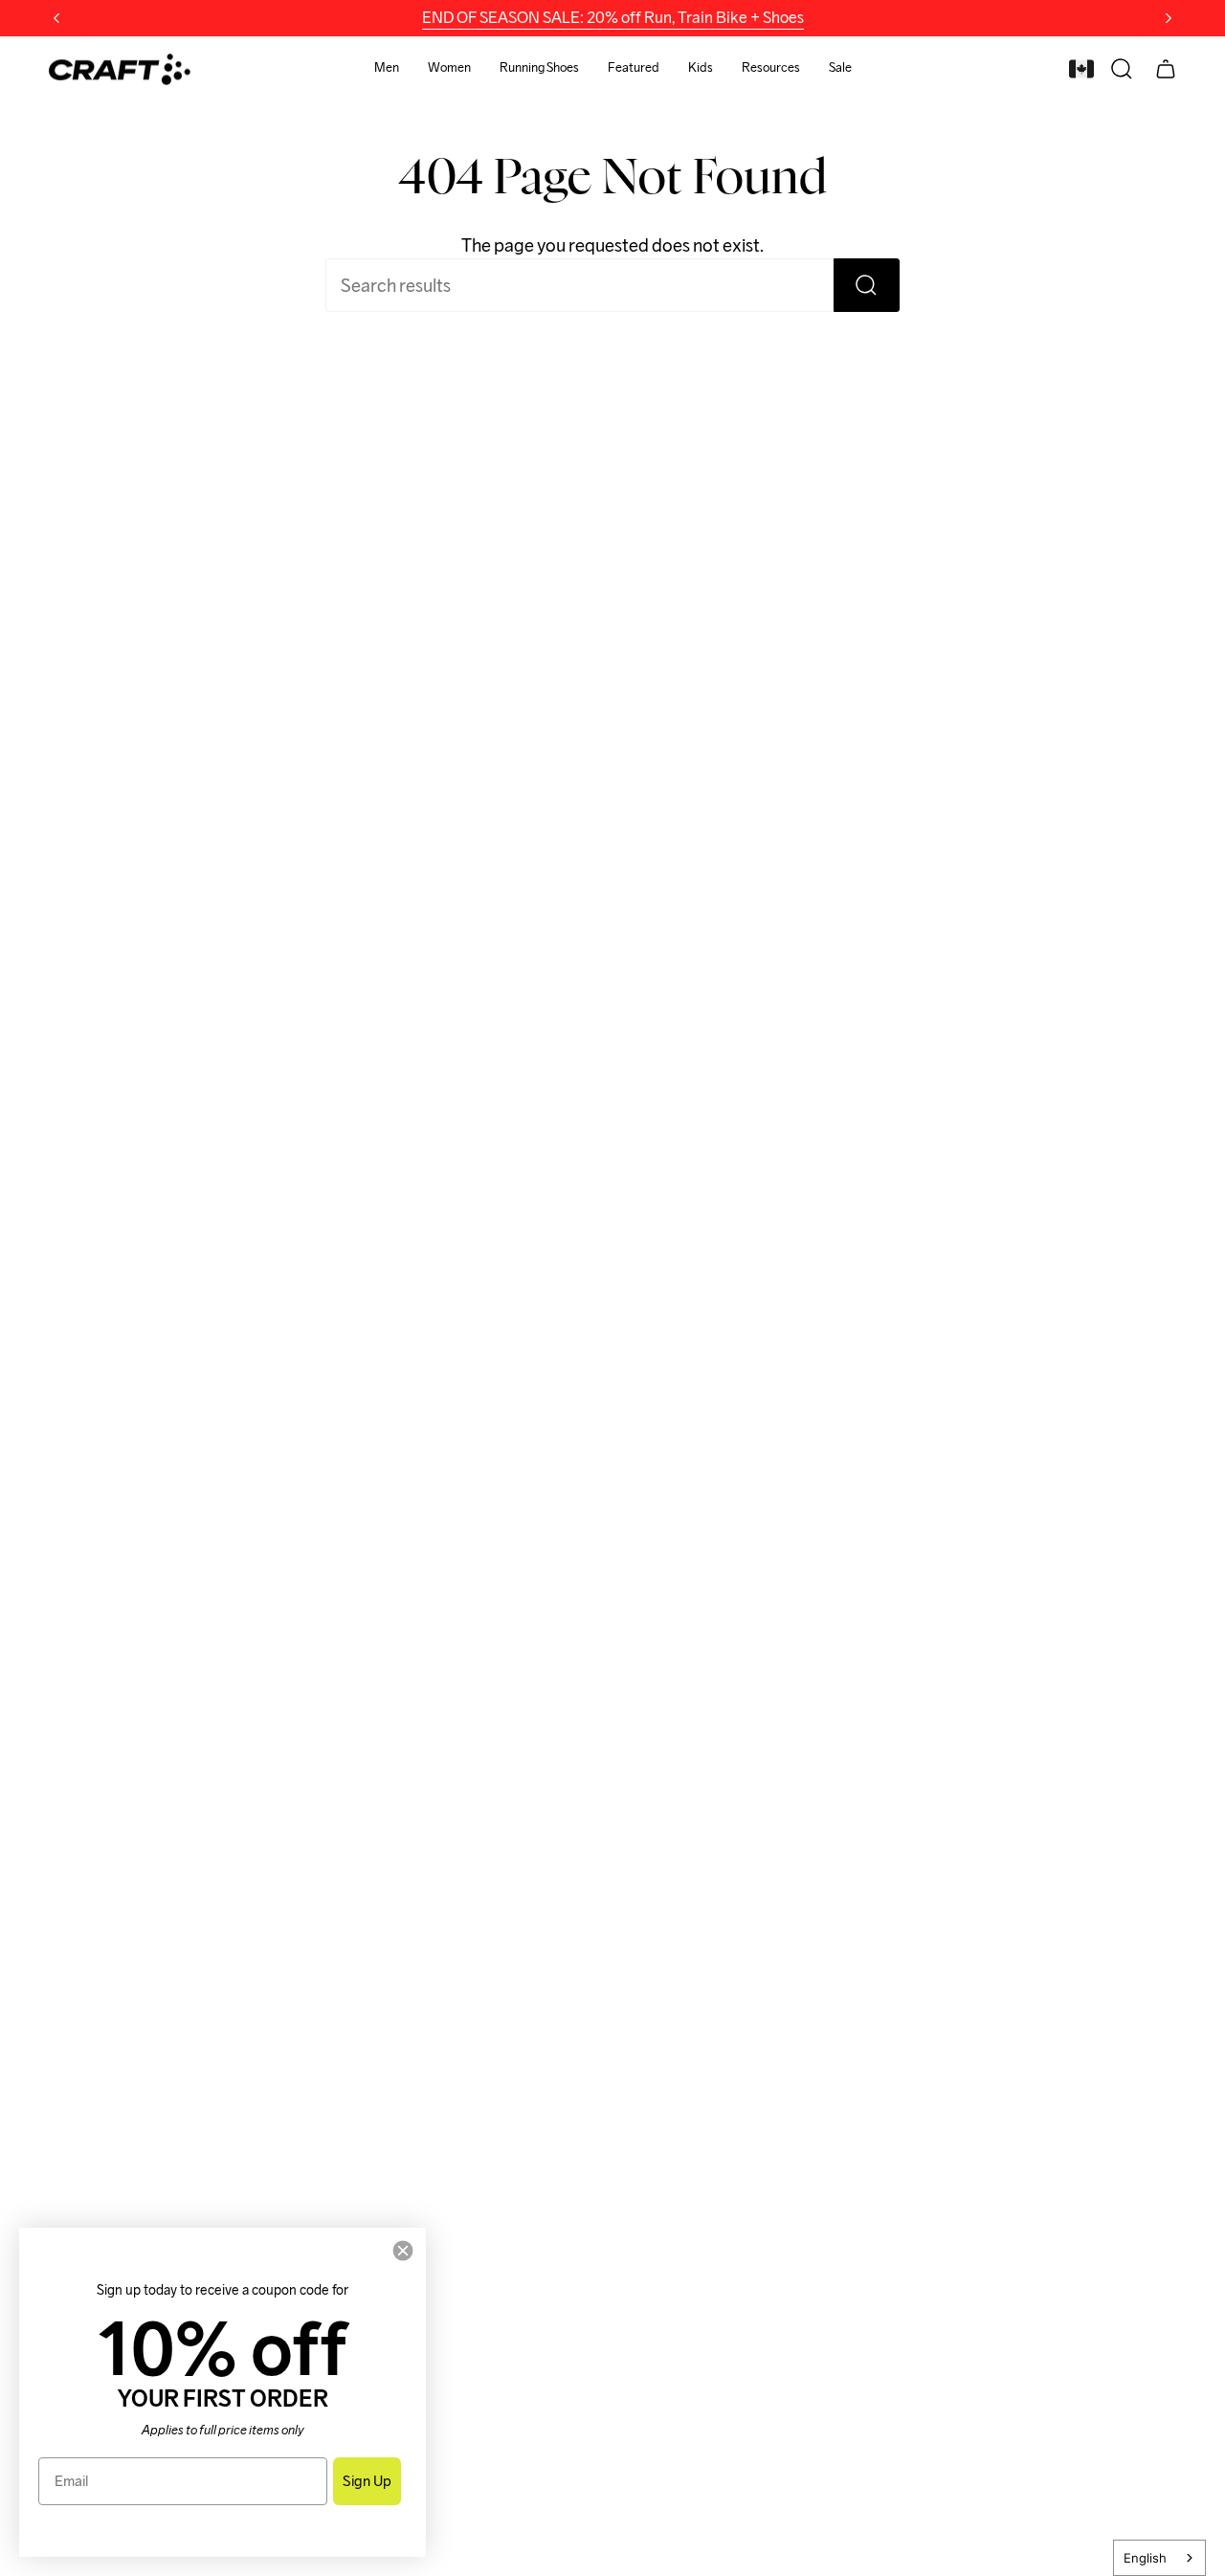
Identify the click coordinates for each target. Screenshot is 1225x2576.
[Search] (867, 285)
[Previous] (56, 18)
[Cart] (1166, 69)
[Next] (1169, 18)
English (1145, 2558)
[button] (387, 69)
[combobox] (1159, 2558)
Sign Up (367, 2481)
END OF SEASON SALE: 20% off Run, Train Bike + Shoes (613, 18)
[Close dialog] (403, 2251)
